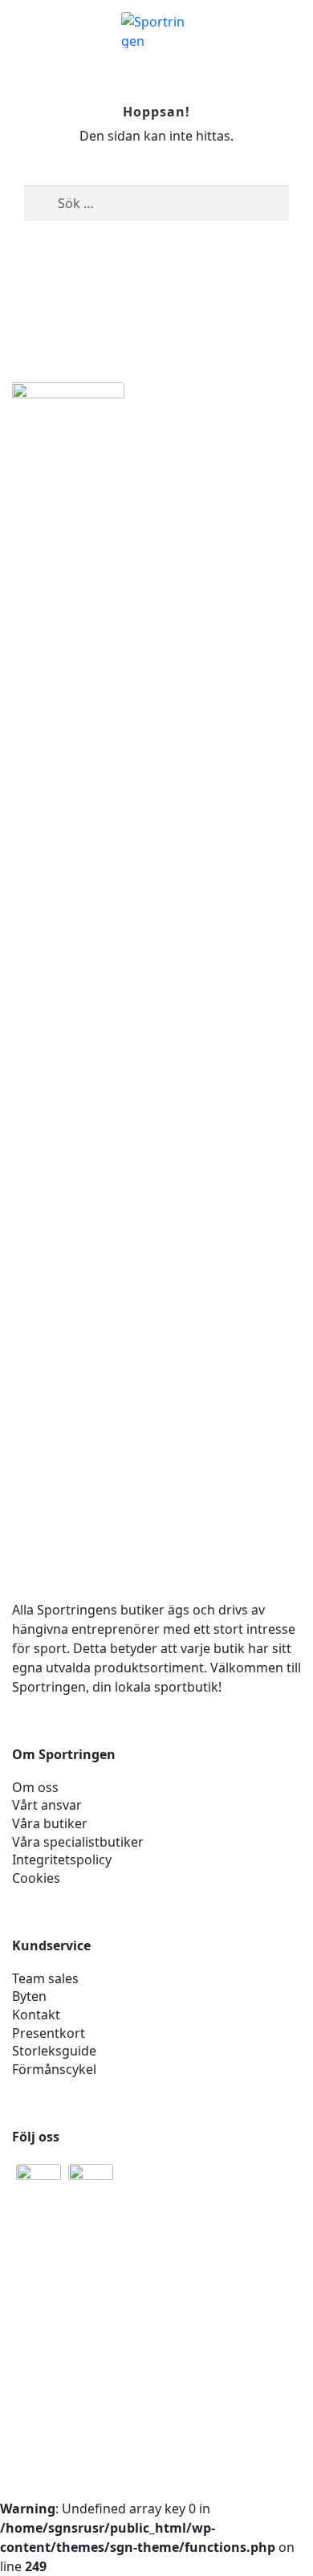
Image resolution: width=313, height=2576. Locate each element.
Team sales (45, 1978)
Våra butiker (50, 1823)
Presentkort (49, 2033)
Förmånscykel (54, 2069)
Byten (29, 1996)
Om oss (35, 1787)
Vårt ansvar (47, 1805)
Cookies (36, 1878)
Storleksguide (54, 2051)
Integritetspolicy (62, 1860)
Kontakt (36, 2015)
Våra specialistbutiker (78, 1842)
